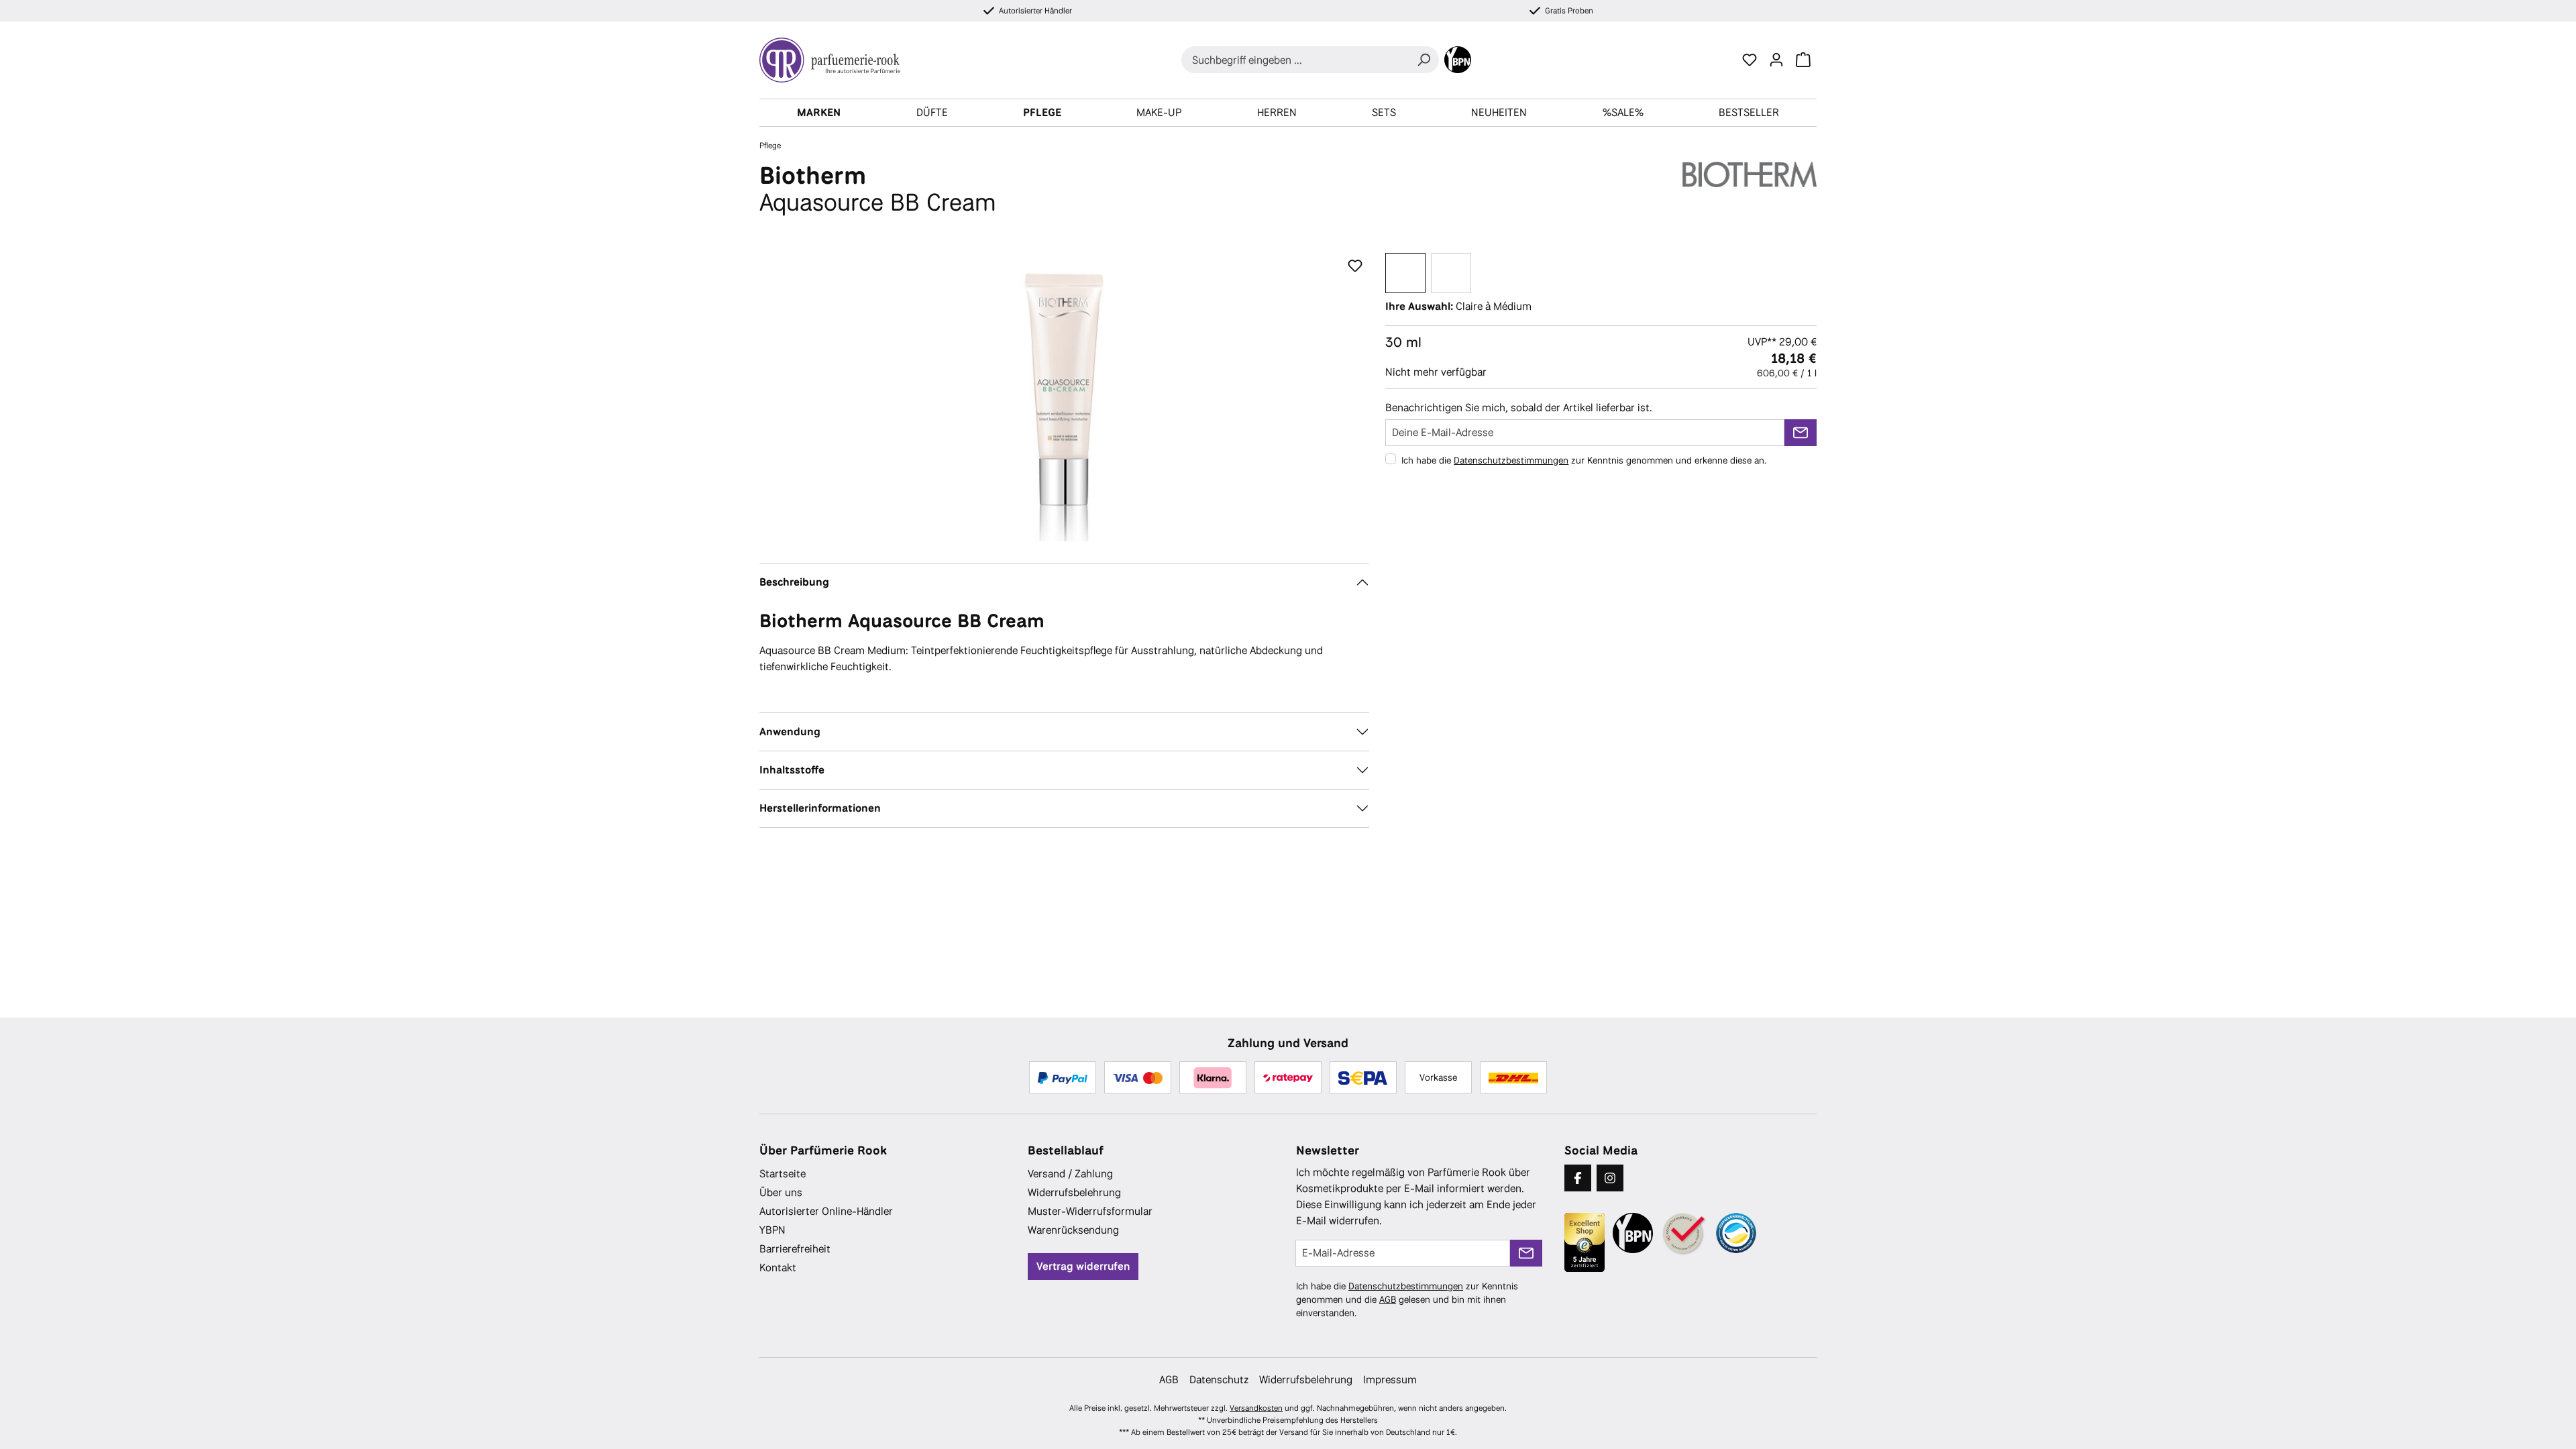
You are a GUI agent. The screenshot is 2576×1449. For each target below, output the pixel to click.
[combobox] (1295, 60)
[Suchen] (1424, 60)
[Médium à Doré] (1451, 273)
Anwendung (790, 732)
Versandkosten (1256, 1408)
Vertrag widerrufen (1083, 1266)
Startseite (783, 1174)
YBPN (772, 1230)
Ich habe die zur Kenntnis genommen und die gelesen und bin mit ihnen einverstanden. (1407, 1299)
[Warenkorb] (1803, 60)
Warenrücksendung (1073, 1230)
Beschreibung (794, 582)
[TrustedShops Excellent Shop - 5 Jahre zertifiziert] (1585, 1242)
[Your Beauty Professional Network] (1458, 60)
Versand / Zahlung (1070, 1174)
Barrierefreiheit (795, 1249)
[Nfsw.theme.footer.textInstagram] (1610, 1178)
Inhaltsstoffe (792, 770)
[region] (1064, 397)
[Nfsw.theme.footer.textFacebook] (1578, 1178)
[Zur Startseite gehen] (835, 60)
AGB (1388, 1299)
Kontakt (778, 1268)
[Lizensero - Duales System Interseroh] (1736, 1233)
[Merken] (1355, 266)
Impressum (1390, 1380)
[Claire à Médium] (1405, 273)
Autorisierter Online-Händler (826, 1211)
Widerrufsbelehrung (1074, 1192)
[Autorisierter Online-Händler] (1684, 1234)
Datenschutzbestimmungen (1511, 460)
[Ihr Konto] (1776, 60)
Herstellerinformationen (820, 808)
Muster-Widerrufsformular (1090, 1211)
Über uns (781, 1192)
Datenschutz (1219, 1380)
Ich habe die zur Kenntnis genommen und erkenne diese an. (1584, 460)
